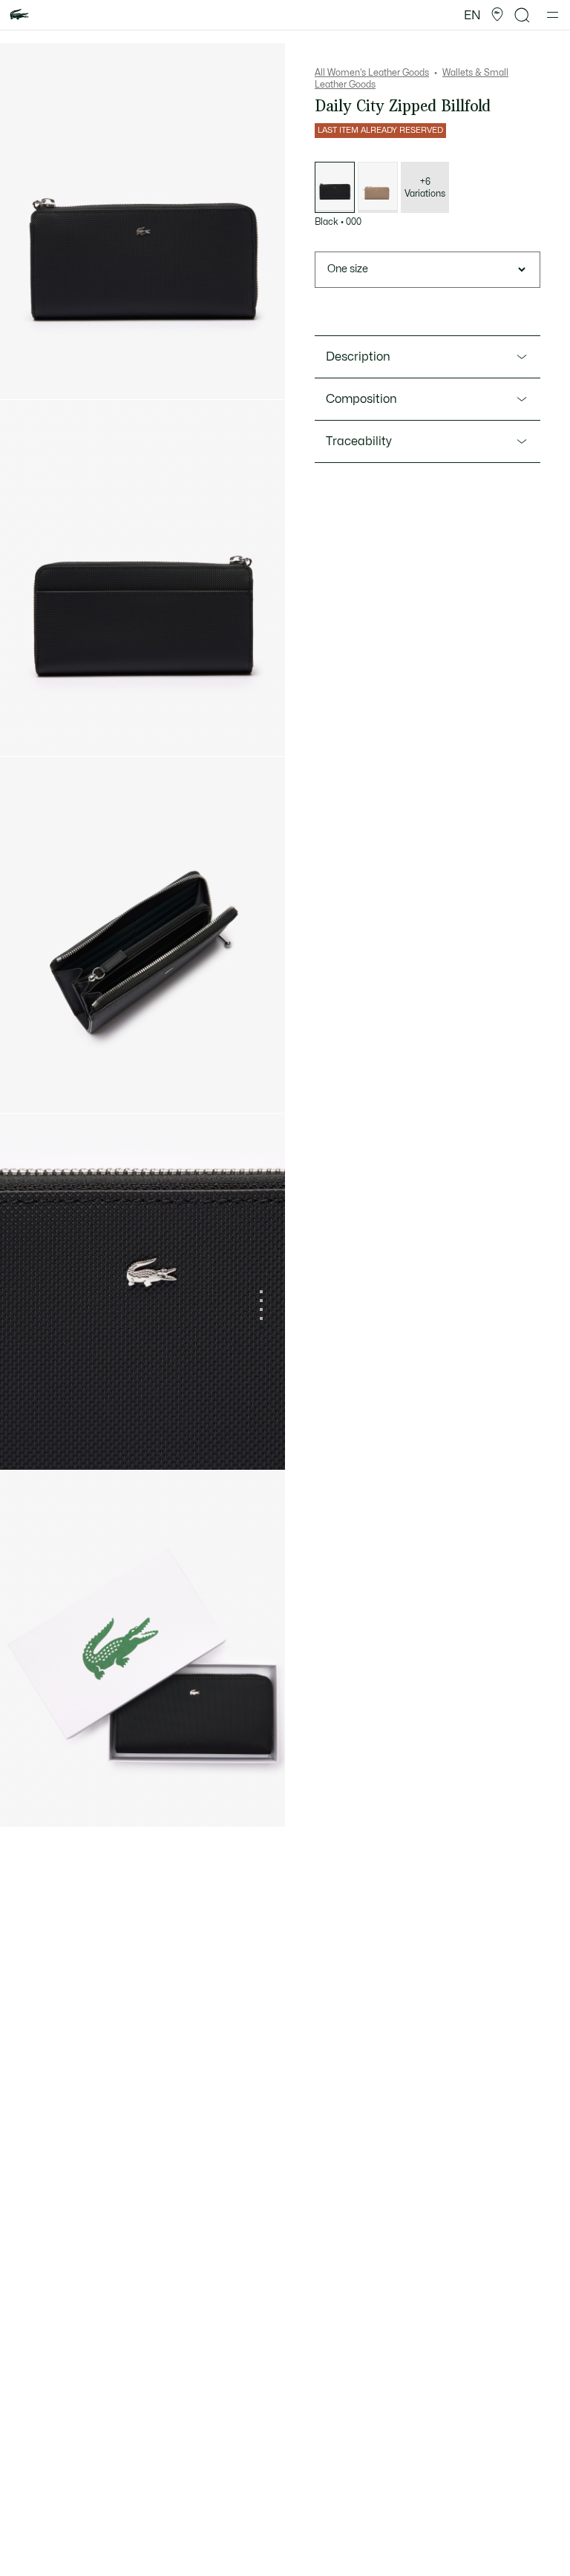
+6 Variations (425, 188)
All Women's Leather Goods (372, 73)
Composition (361, 399)
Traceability (359, 441)
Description (358, 357)
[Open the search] (522, 15)
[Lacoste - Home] (19, 15)
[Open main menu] (553, 15)
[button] (497, 15)
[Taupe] (378, 187)
